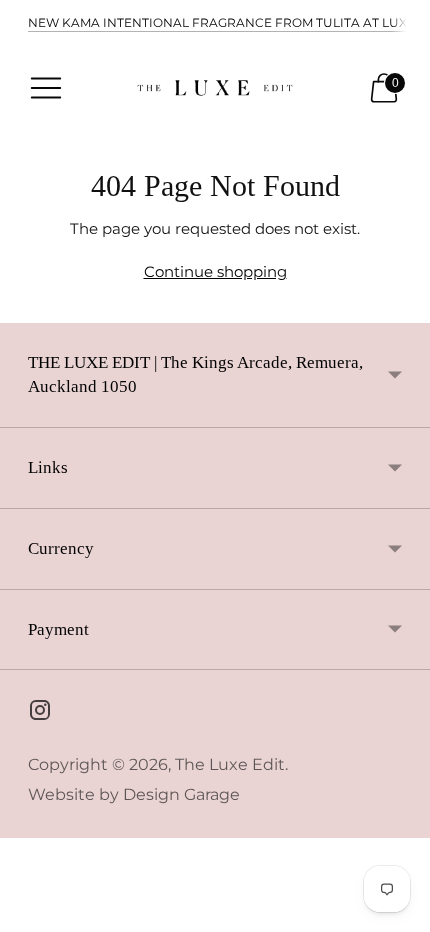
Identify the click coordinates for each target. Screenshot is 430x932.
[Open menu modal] (46, 88)
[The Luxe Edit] (215, 87)
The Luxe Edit (230, 764)
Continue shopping (215, 271)
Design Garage (181, 794)
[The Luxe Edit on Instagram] (40, 713)
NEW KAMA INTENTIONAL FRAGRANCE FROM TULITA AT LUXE (221, 22)
